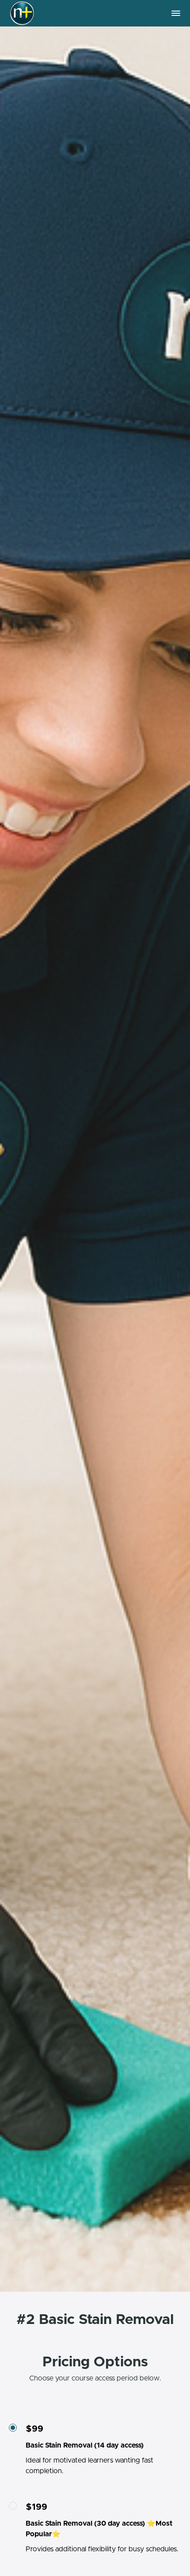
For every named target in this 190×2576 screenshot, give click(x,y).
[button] (176, 13)
